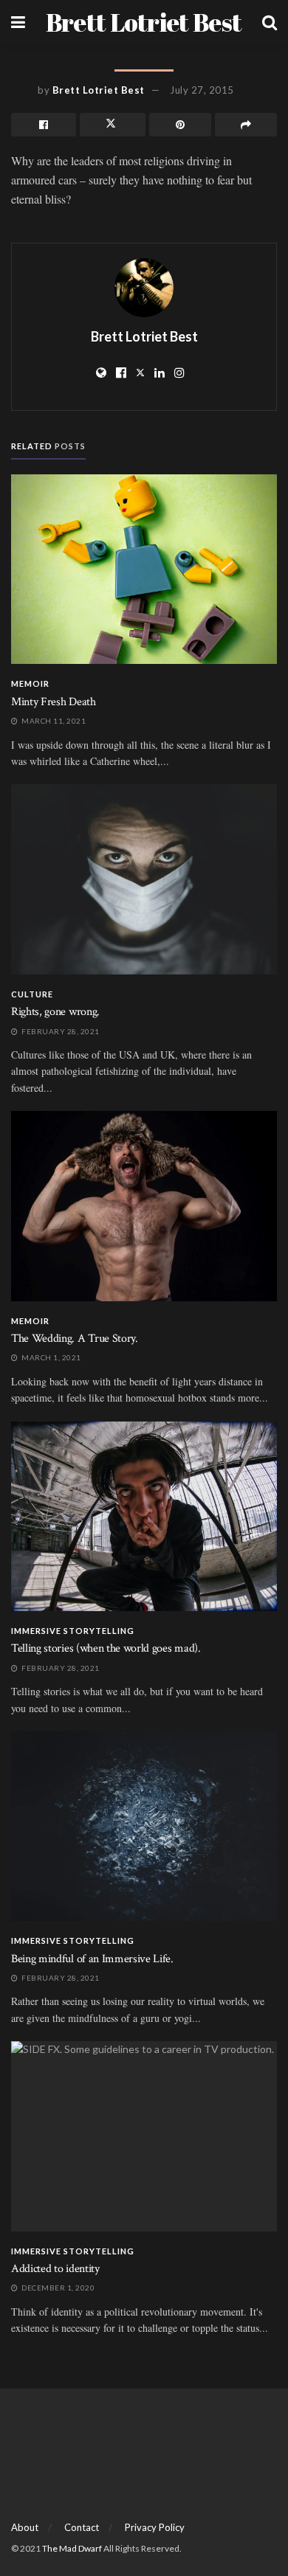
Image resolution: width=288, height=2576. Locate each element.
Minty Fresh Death (54, 702)
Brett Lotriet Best (144, 22)
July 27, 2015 (202, 90)
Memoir (30, 683)
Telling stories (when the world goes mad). (106, 1648)
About (25, 2527)
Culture (32, 994)
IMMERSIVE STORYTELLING (73, 1631)
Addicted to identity (55, 2269)
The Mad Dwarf (72, 2548)
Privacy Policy (155, 2527)
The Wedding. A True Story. (75, 1339)
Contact (82, 2527)
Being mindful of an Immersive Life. (92, 1959)
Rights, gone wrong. (55, 1012)
